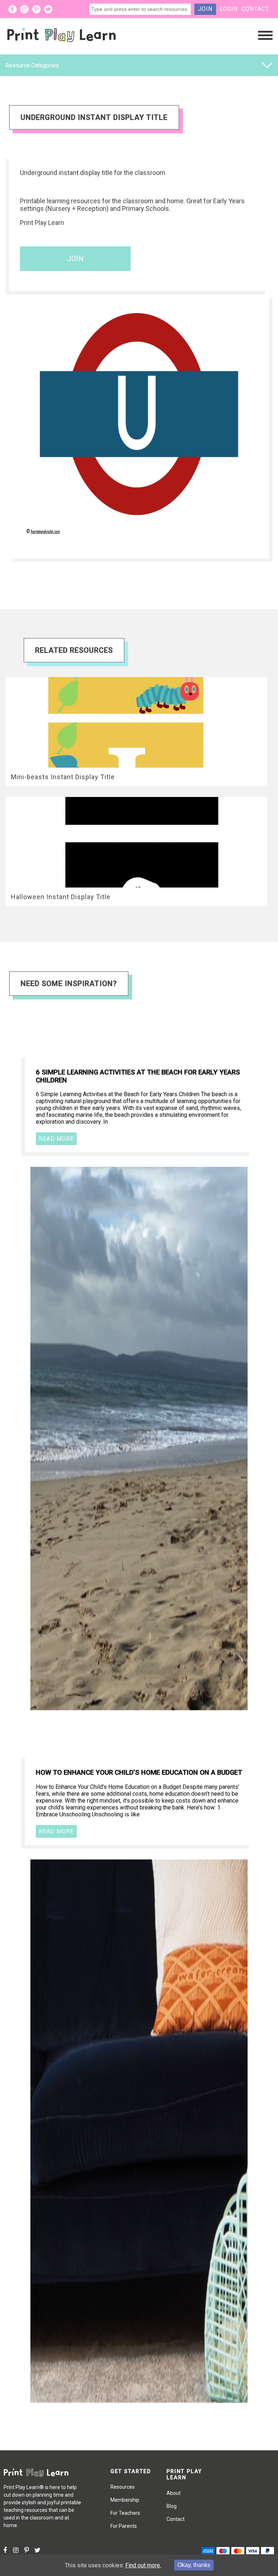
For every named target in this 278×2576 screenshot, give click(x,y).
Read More (56, 1139)
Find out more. (143, 2565)
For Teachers (125, 2513)
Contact (255, 9)
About (174, 2493)
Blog (172, 2506)
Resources (123, 2487)
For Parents (124, 2526)
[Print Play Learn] (62, 48)
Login (229, 9)
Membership (125, 2500)
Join (205, 9)
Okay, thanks (194, 2565)
